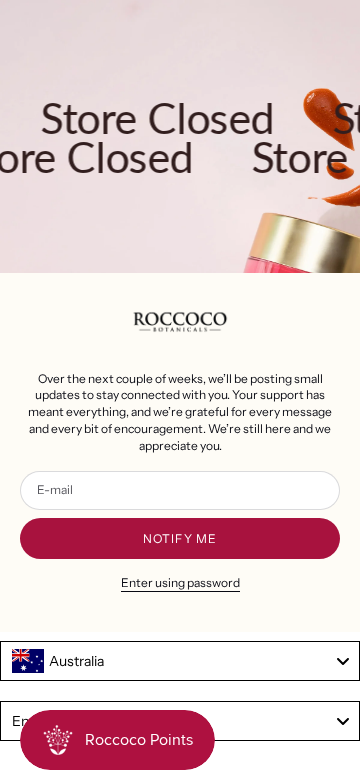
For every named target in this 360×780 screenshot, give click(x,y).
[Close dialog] (339, 321)
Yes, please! (94, 465)
